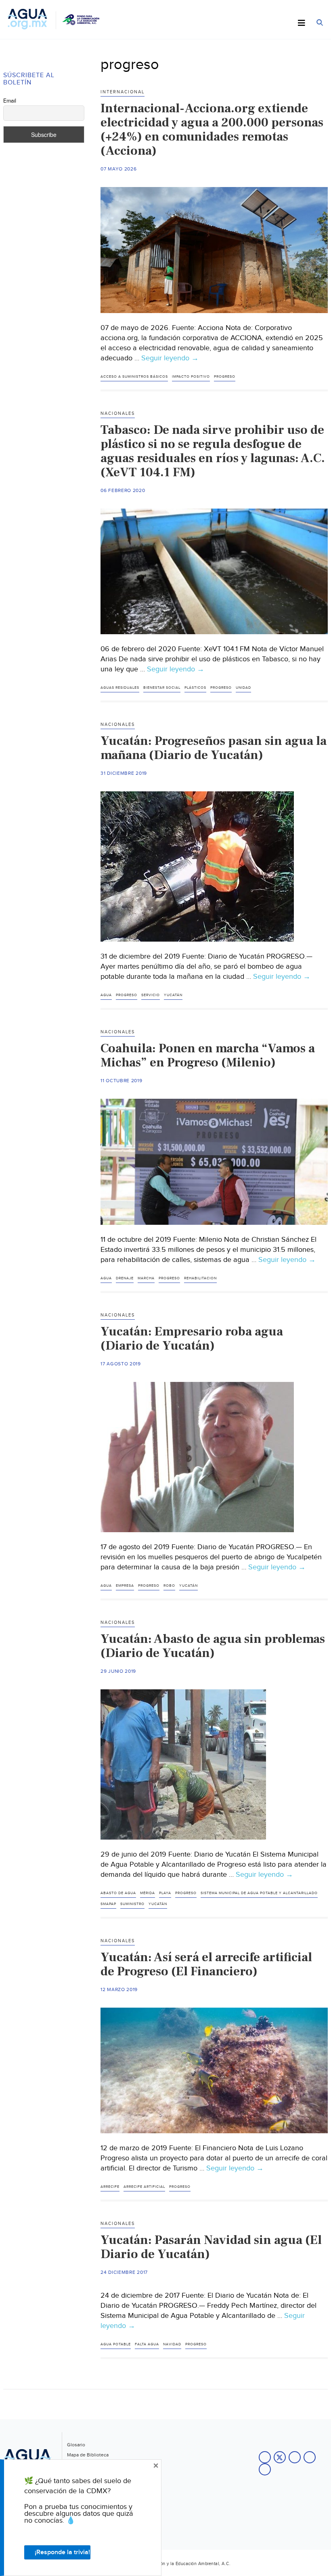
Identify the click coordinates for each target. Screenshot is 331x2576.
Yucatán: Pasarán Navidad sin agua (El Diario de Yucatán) (211, 2247)
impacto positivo (191, 377)
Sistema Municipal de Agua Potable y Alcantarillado (259, 1893)
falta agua (147, 2344)
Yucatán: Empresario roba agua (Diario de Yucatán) (192, 1338)
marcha (146, 1278)
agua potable (116, 2344)
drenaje (125, 1278)
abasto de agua (118, 1893)
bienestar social (162, 688)
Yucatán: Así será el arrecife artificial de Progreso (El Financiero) (206, 1964)
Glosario (76, 2445)
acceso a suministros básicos (134, 377)
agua (106, 995)
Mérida (148, 1893)
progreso (225, 377)
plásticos (195, 688)
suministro (132, 1904)
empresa (125, 1586)
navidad (172, 2344)
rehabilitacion (200, 1278)
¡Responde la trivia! (62, 2552)
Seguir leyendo (170, 358)
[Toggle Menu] (302, 23)
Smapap (108, 1904)
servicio (151, 995)
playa (165, 1893)
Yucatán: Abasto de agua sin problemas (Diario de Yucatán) (213, 1646)
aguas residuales (120, 688)
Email (10, 101)
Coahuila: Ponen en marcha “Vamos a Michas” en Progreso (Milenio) (208, 1055)
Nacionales (118, 413)
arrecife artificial (144, 2187)
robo (169, 1586)
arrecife (110, 2187)
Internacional (123, 92)
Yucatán (173, 995)
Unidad (243, 688)
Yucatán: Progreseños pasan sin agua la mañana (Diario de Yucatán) (214, 748)
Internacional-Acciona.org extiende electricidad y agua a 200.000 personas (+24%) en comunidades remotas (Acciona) (212, 129)
